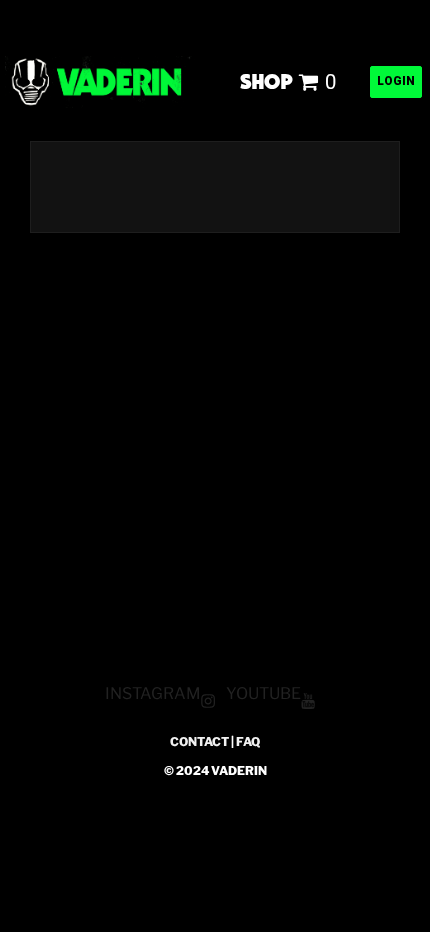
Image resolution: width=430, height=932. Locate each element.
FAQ (248, 741)
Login (396, 81)
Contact (199, 741)
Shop (266, 80)
